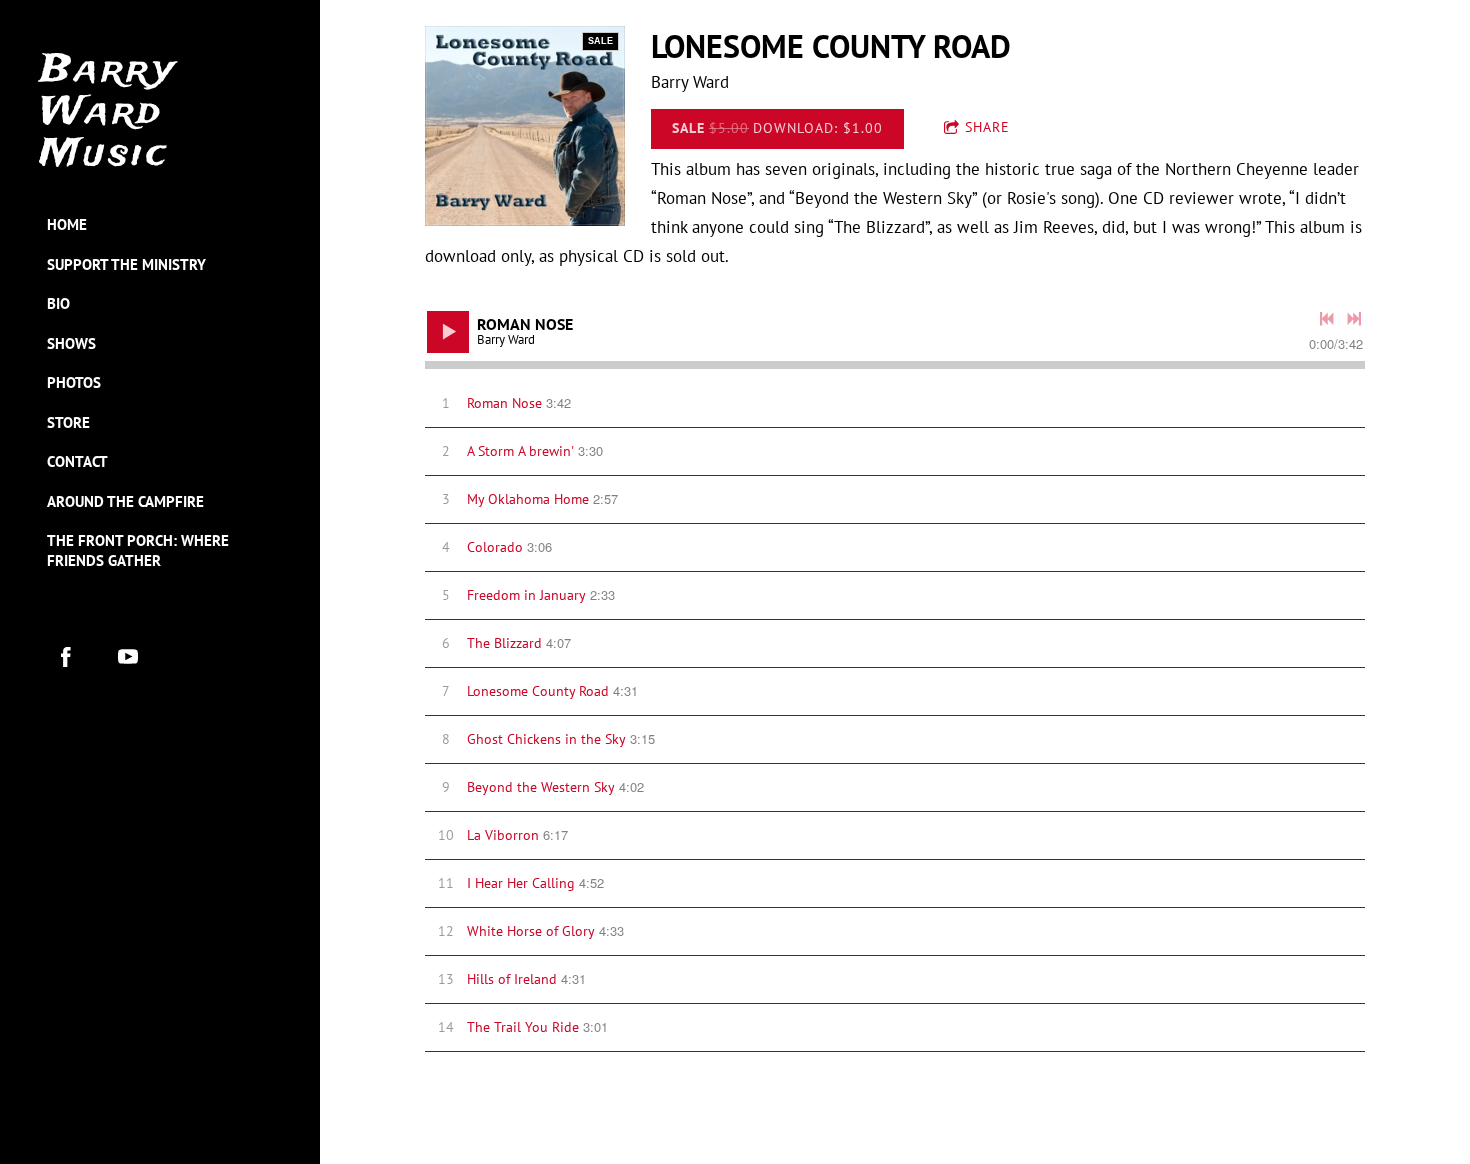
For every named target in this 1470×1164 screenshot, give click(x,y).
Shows (71, 343)
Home (67, 224)
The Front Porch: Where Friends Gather (138, 550)
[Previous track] (1327, 319)
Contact (77, 461)
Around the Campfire (125, 501)
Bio (58, 303)
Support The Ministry (126, 264)
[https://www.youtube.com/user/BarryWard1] (128, 657)
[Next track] (1354, 319)
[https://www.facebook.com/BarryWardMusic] (66, 657)
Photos (74, 382)
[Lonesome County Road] (525, 126)
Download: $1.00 (777, 128)
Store (68, 422)
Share (987, 127)
